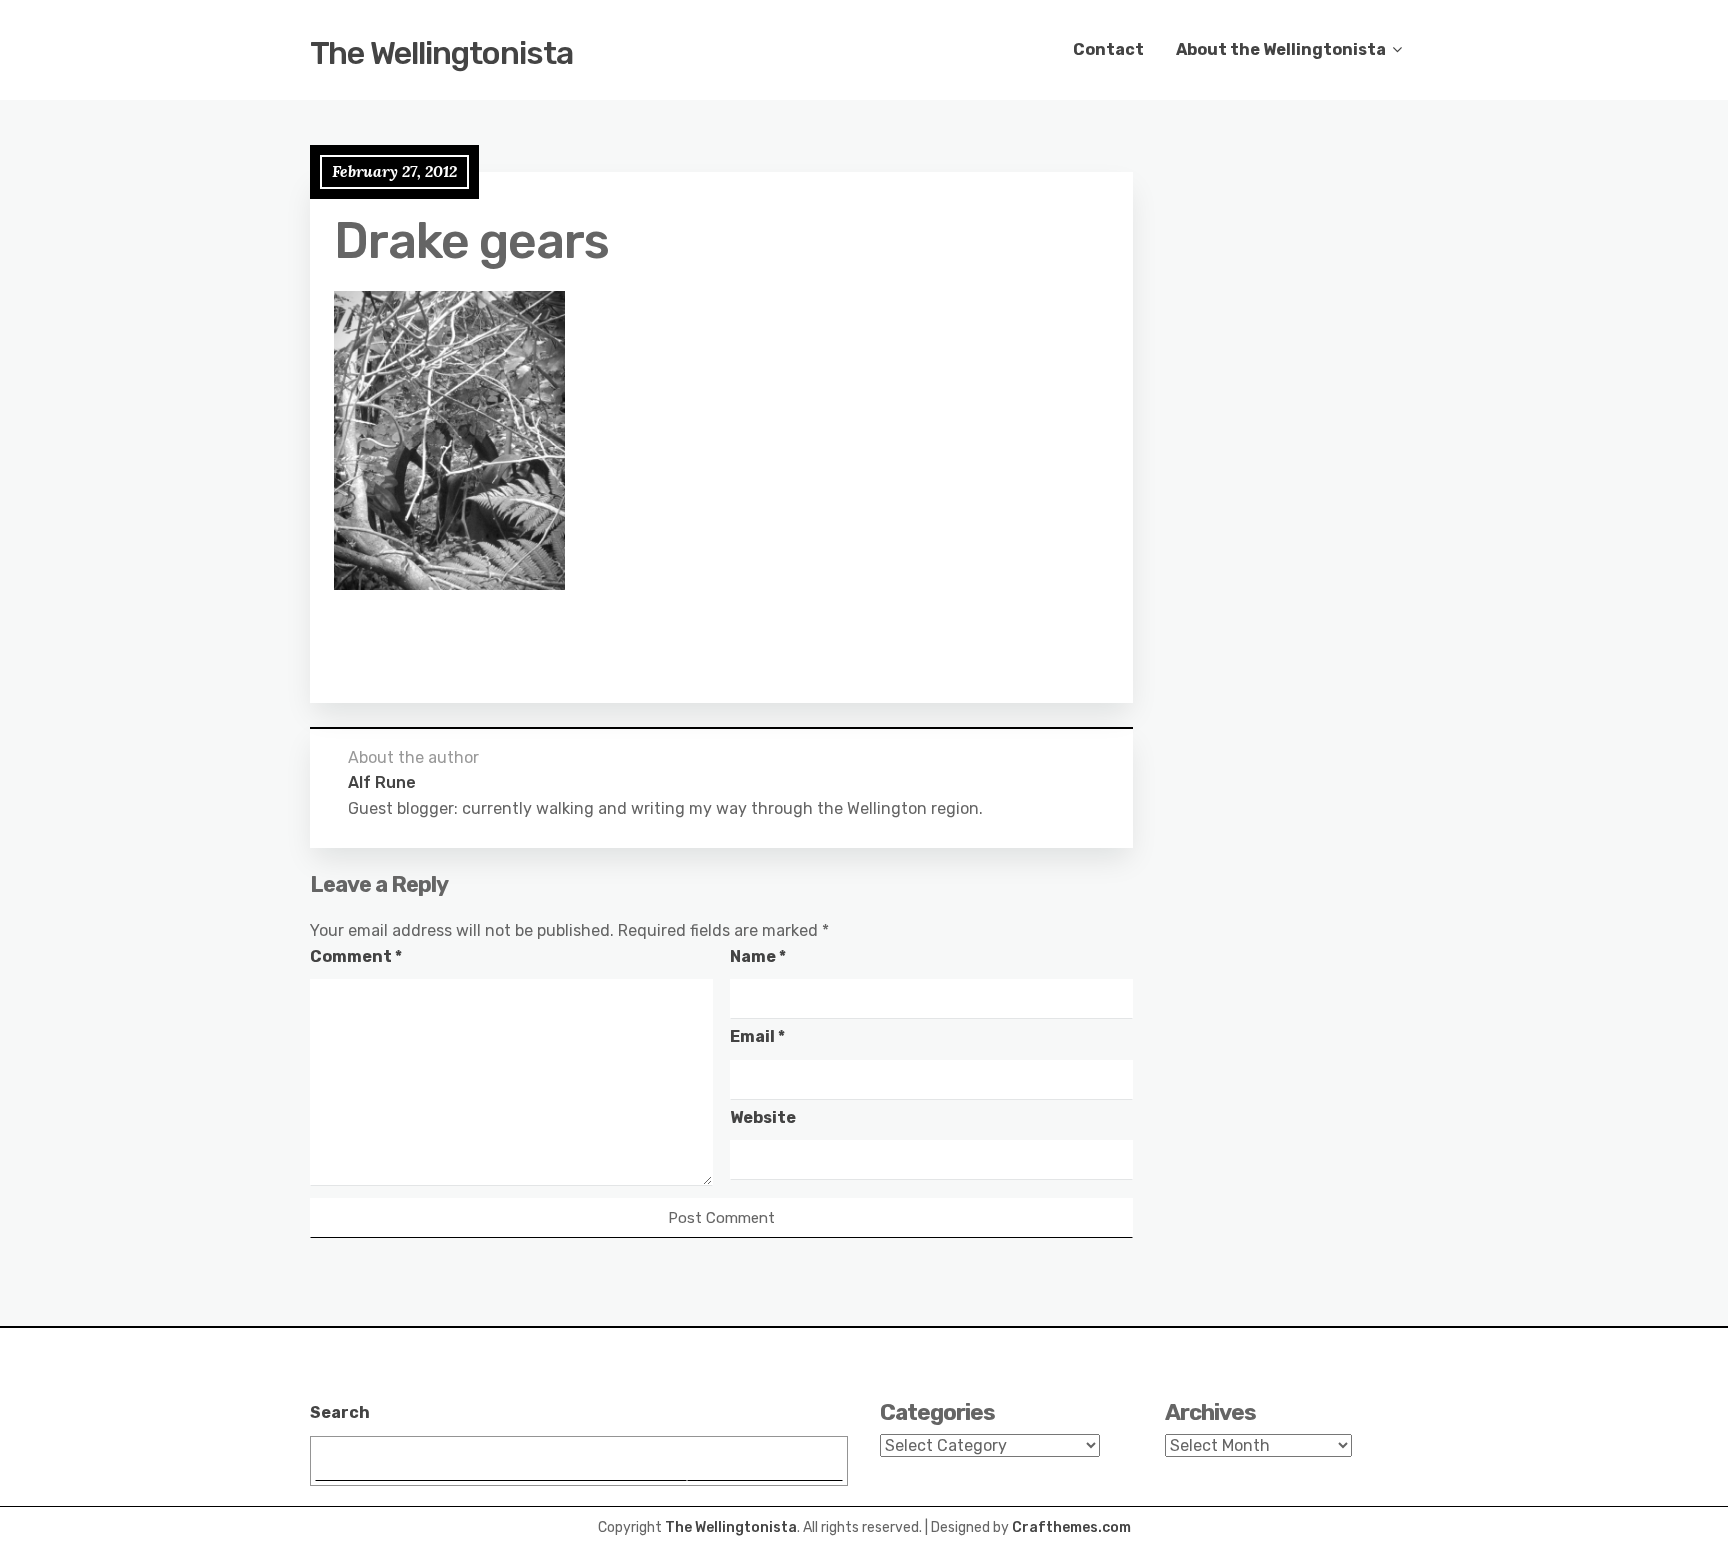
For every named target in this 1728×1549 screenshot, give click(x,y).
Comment (356, 956)
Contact (1108, 49)
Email (757, 1036)
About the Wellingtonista (1281, 49)
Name (758, 956)
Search (340, 1412)
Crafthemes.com (1071, 1527)
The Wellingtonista (441, 53)
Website (763, 1117)
